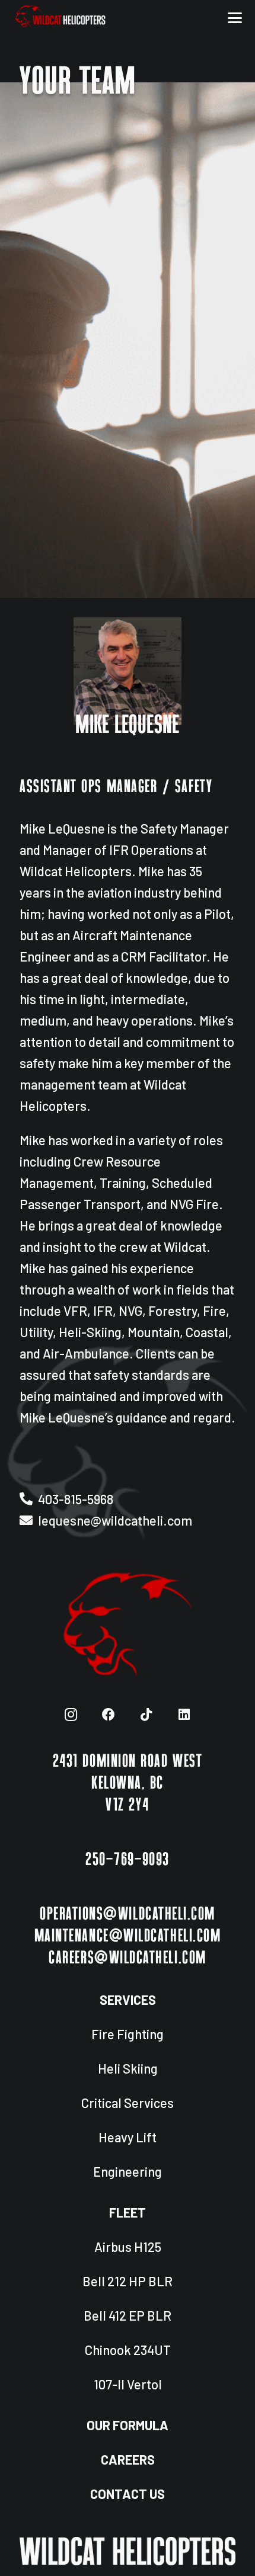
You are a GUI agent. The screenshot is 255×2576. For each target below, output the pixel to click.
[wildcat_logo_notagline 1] (60, 18)
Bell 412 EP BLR (128, 2315)
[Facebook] (109, 1715)
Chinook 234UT (128, 2350)
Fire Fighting (128, 2034)
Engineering (128, 2171)
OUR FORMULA (128, 2425)
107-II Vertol (128, 2384)
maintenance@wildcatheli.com (128, 1936)
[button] (235, 18)
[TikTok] (146, 1715)
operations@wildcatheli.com (128, 1914)
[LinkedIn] (184, 1715)
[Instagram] (71, 1715)
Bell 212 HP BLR (128, 2281)
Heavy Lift (128, 2137)
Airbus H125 (128, 2247)
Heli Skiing (128, 2068)
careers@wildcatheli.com (127, 1958)
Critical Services (128, 2103)
